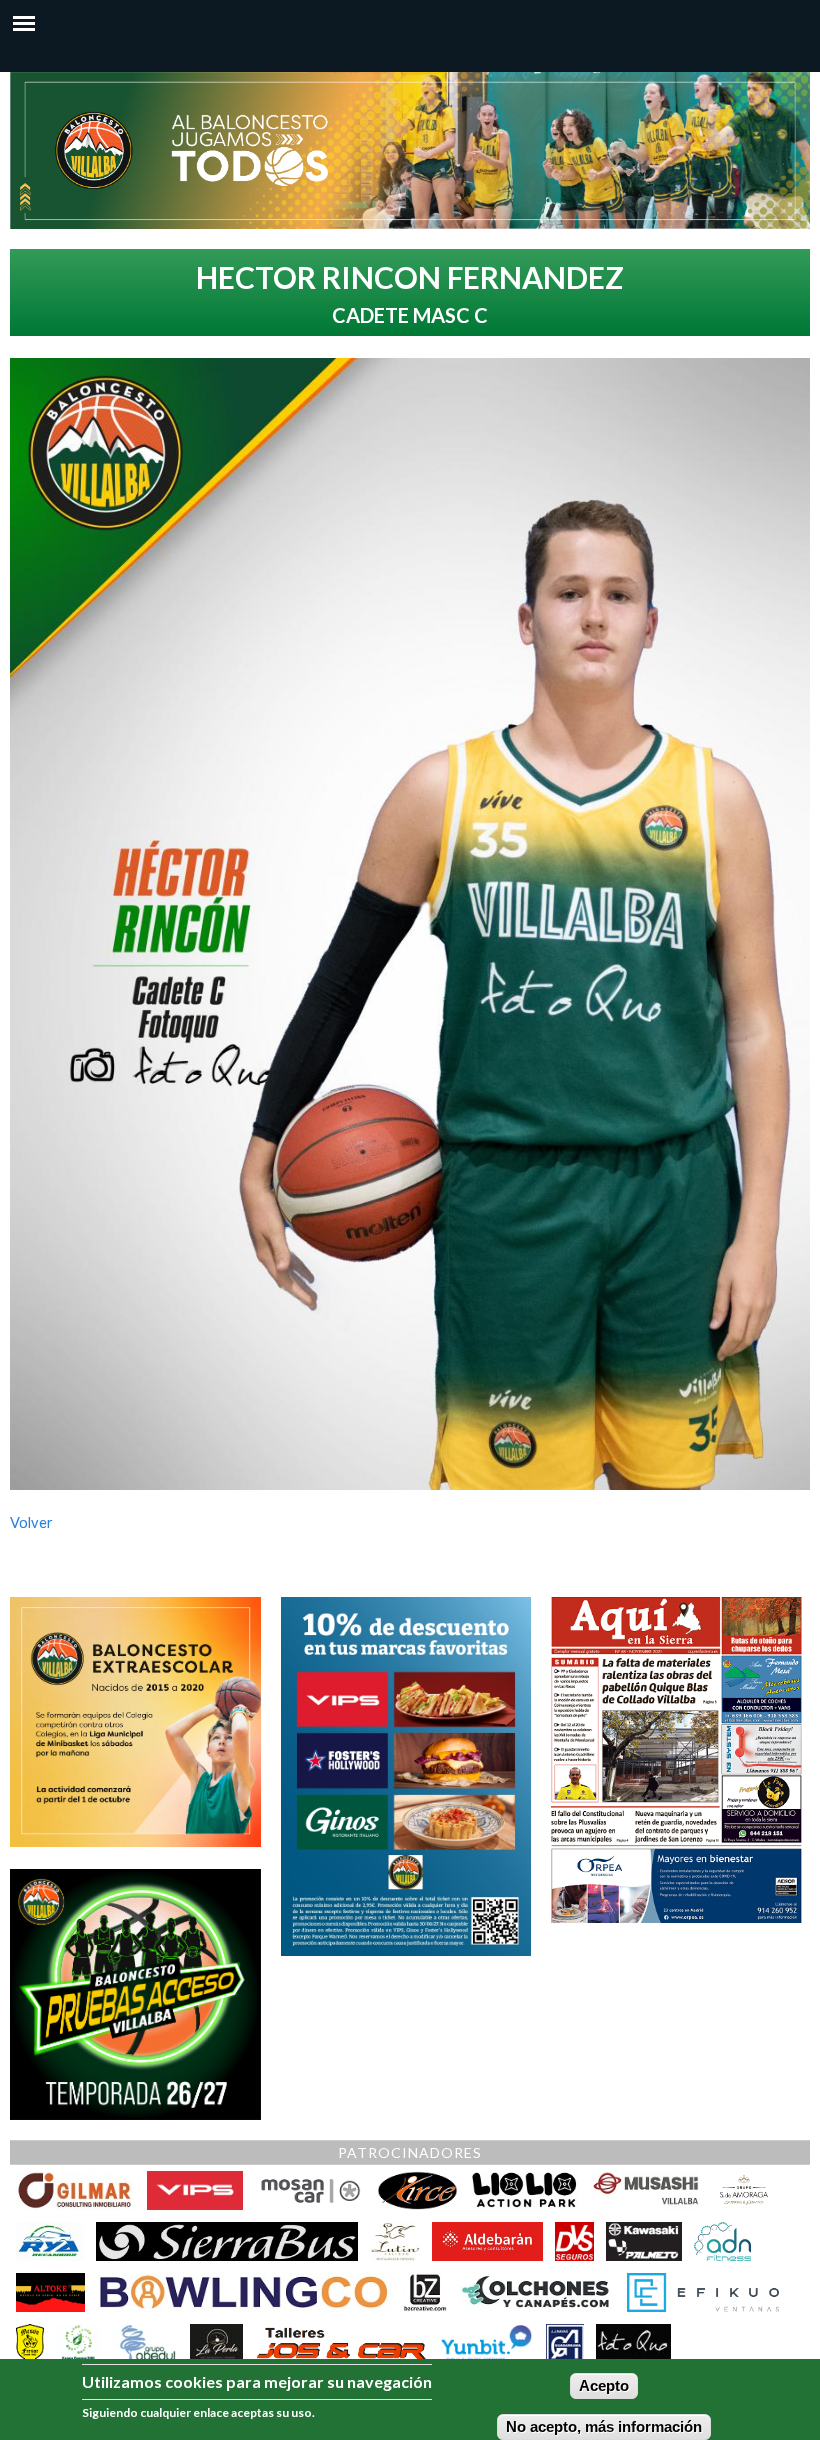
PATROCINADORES (410, 2152)
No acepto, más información (604, 2427)
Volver (31, 1522)
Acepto (604, 2386)
